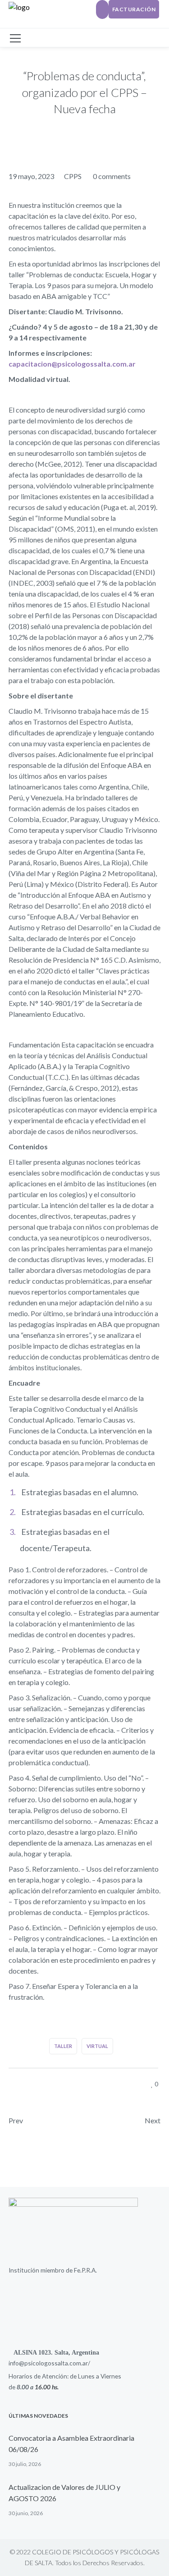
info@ (16, 2363)
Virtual (97, 2046)
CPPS (73, 176)
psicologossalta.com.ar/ (57, 2363)
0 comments (112, 176)
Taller (63, 2046)
